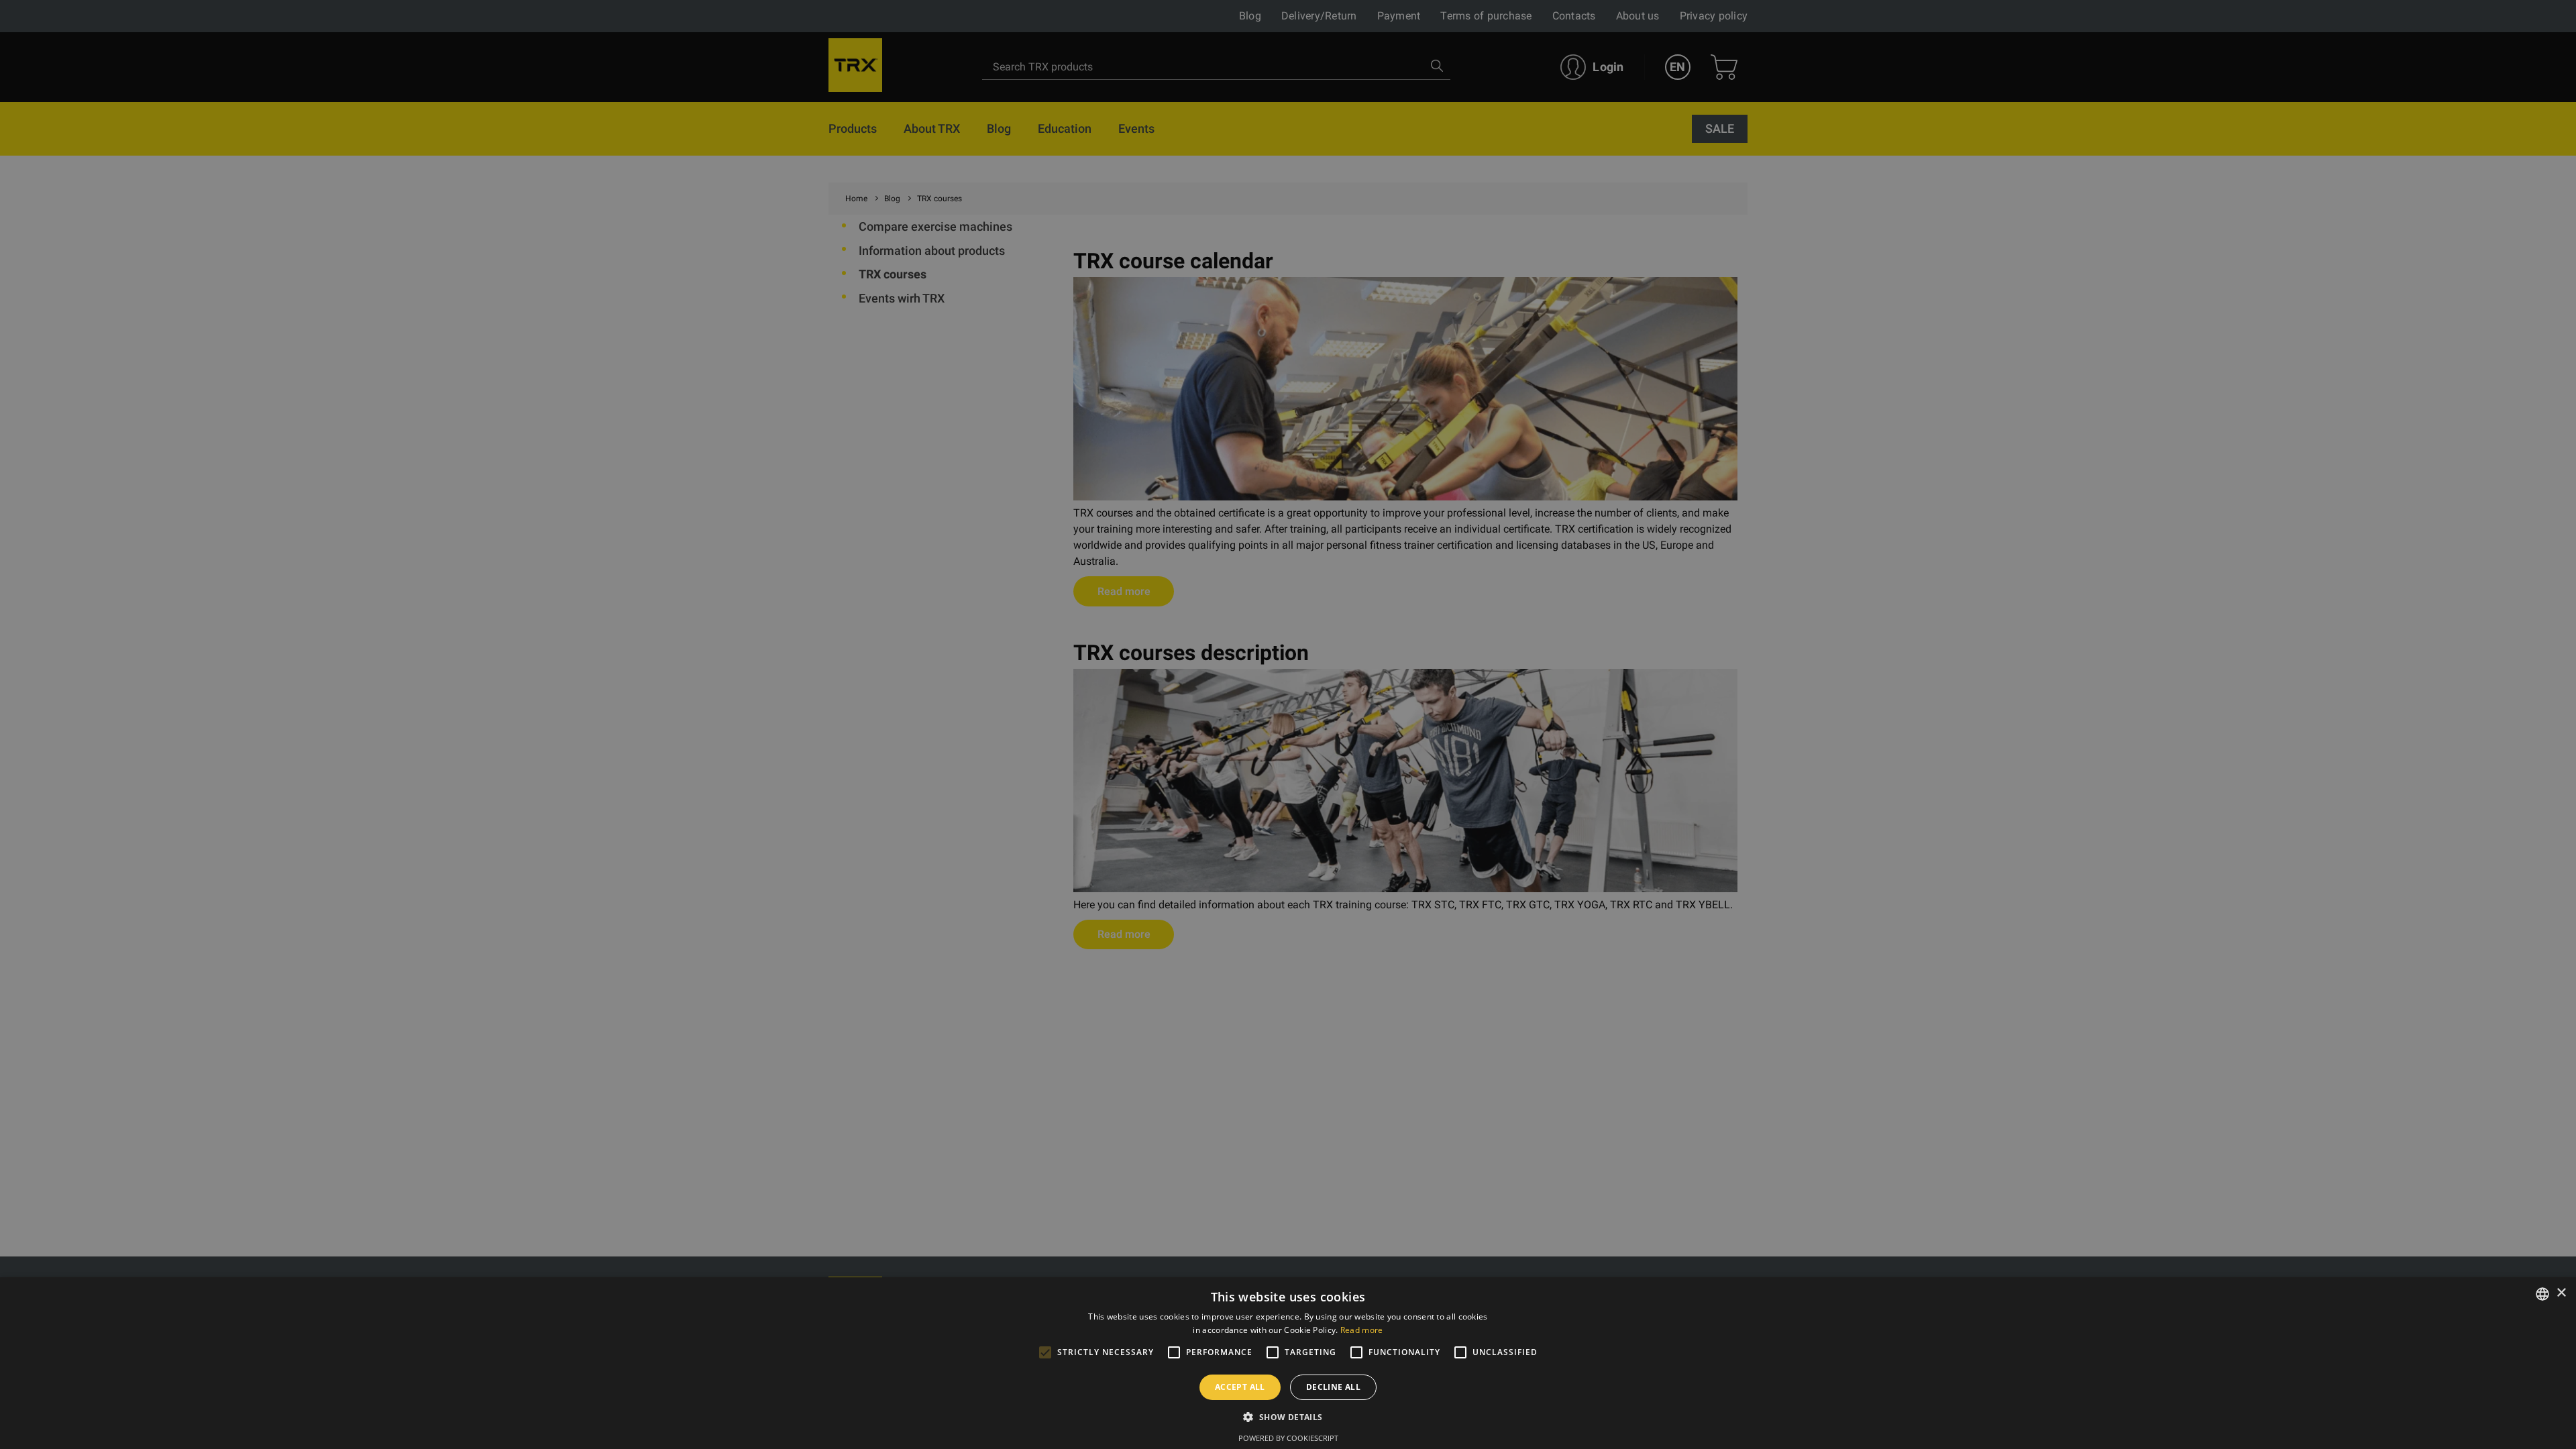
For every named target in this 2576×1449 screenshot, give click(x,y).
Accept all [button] (1240, 1387)
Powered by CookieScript (1288, 1438)
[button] (1288, 1417)
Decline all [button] (1333, 1387)
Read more (1362, 1330)
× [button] (2561, 1293)
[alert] (1288, 724)
